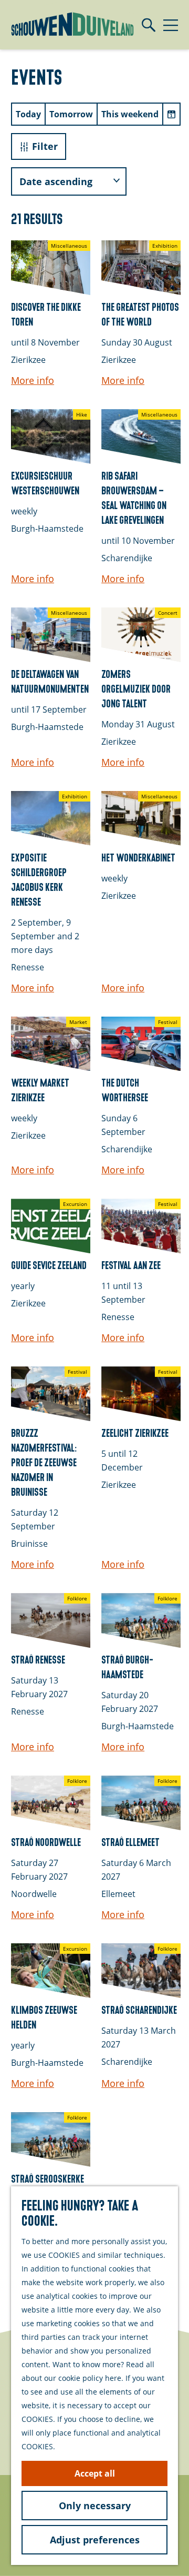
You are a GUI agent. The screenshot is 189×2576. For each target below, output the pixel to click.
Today (28, 114)
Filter (45, 146)
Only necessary (95, 2506)
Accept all (95, 2473)
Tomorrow (71, 114)
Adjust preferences (95, 2540)
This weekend (130, 114)
